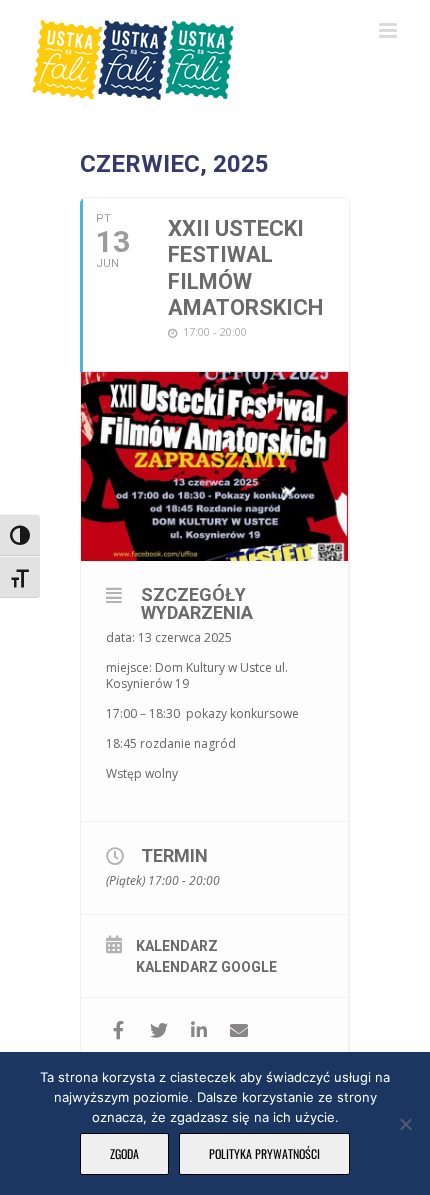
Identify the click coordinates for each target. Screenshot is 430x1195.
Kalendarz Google (206, 967)
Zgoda (124, 1153)
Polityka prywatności (264, 1153)
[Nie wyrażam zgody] (405, 1124)
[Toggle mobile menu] (389, 30)
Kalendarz (177, 946)
